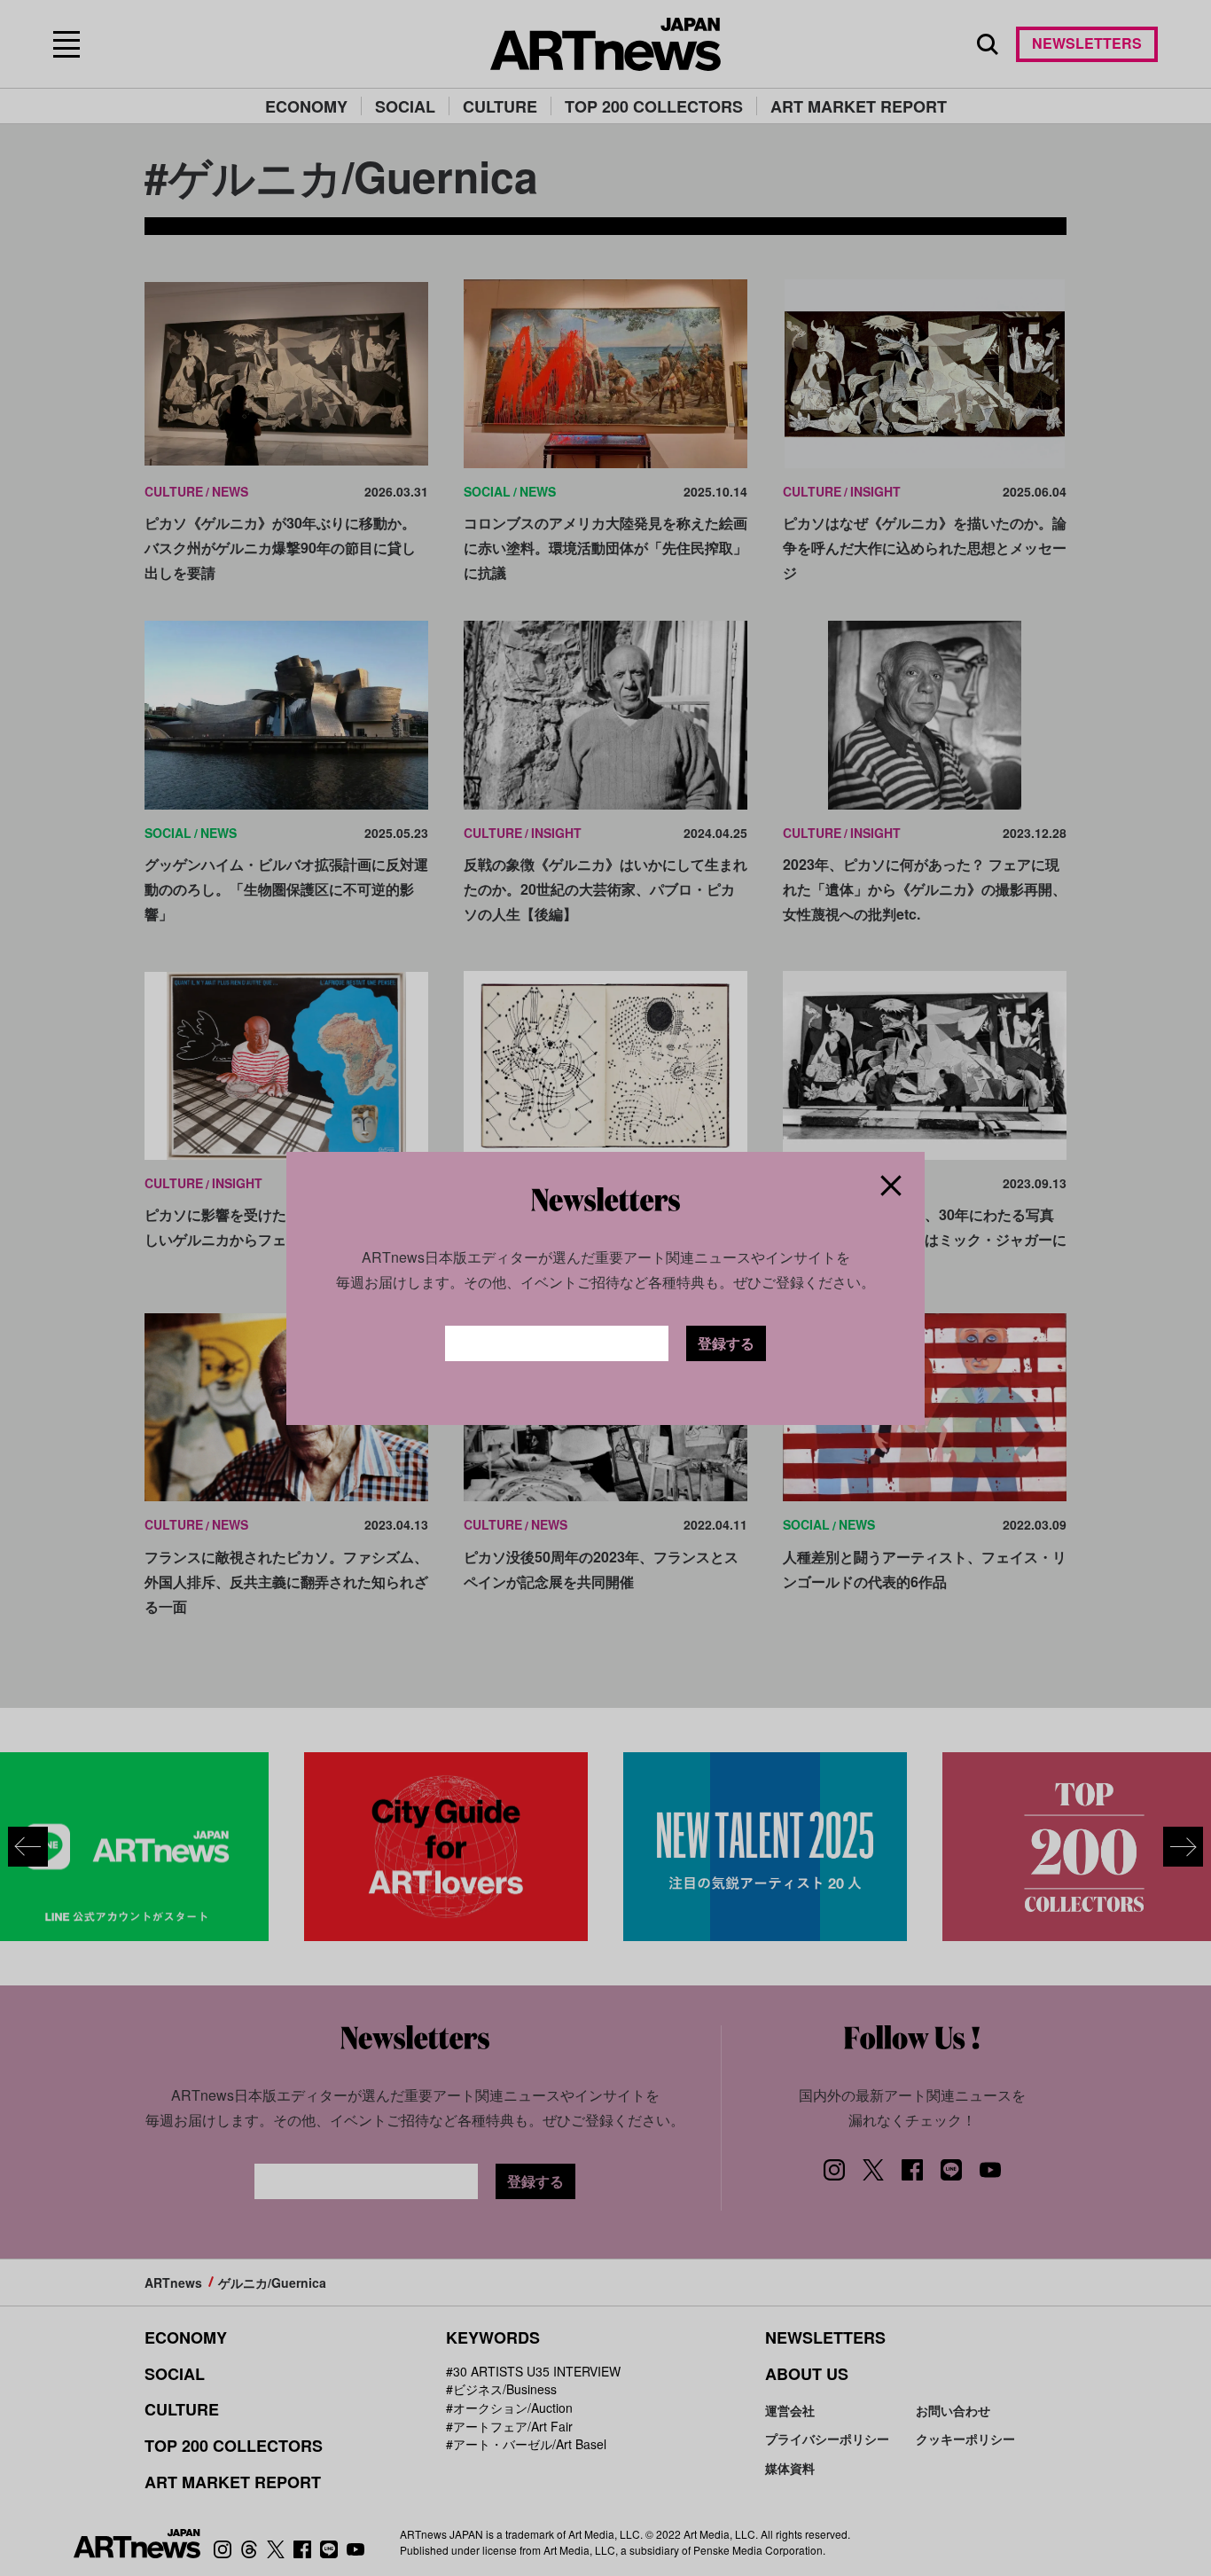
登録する (726, 1343)
